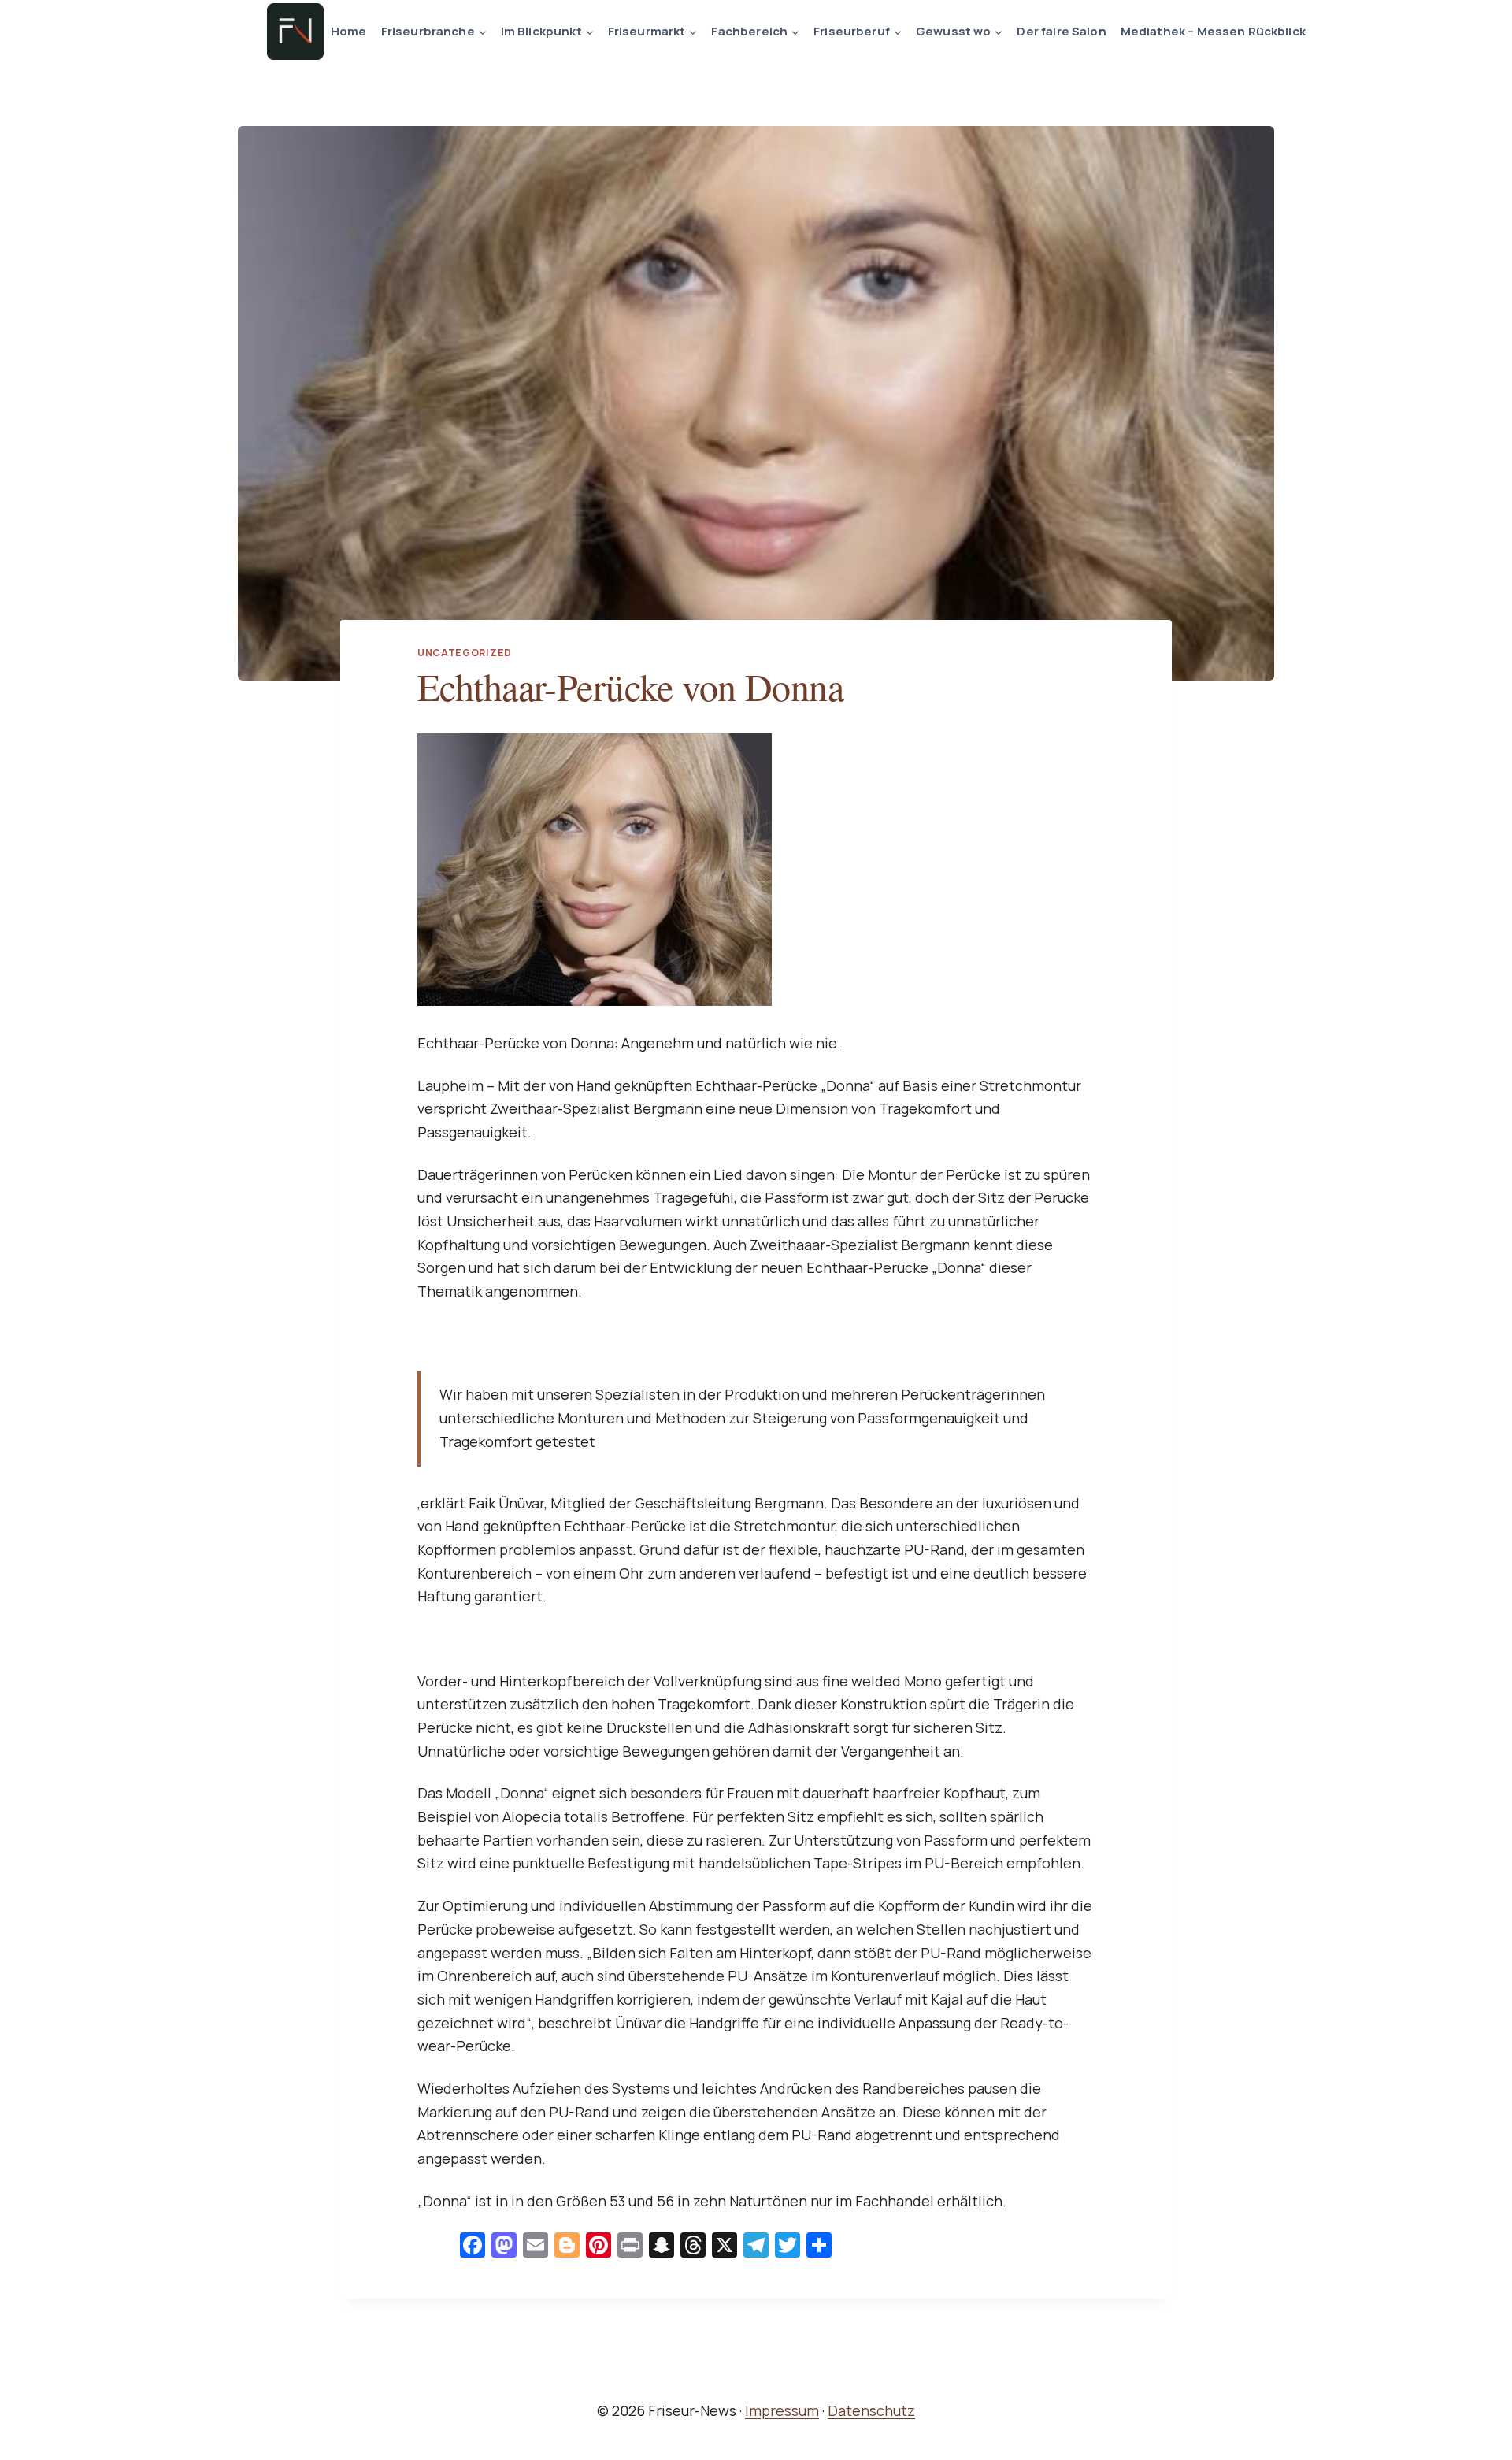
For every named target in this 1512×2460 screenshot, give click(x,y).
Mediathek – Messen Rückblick (1213, 31)
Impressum (782, 2410)
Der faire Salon (1061, 31)
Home (349, 31)
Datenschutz (871, 2410)
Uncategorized (465, 653)
